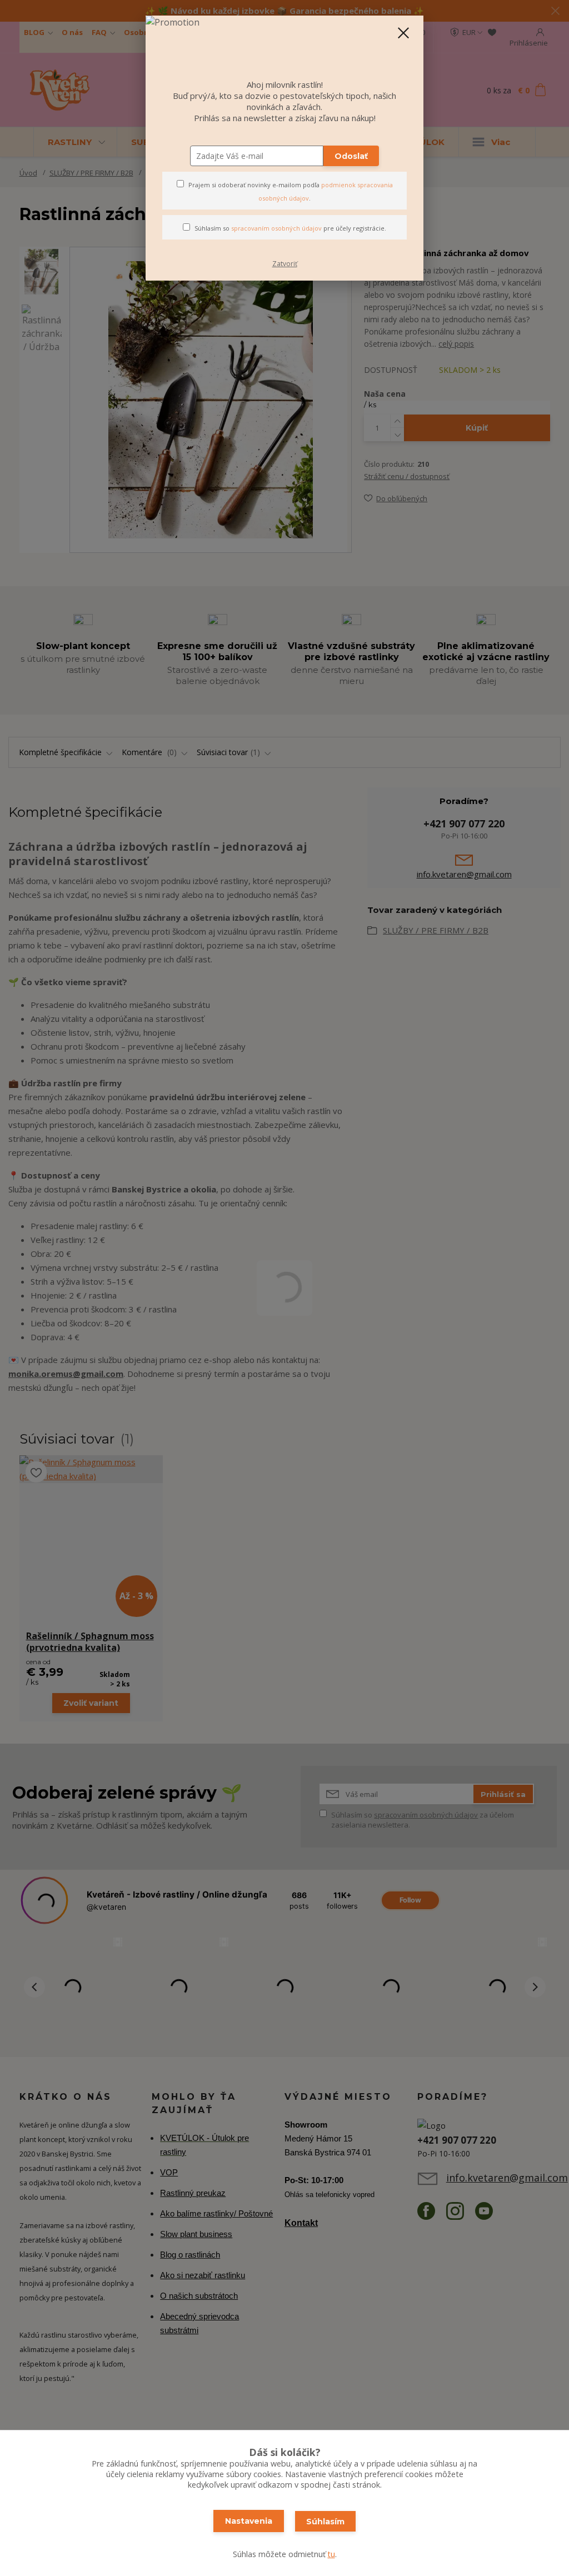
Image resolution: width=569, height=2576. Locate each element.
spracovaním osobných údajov (276, 228)
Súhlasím (325, 2522)
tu (331, 2554)
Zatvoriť (285, 264)
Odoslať (351, 156)
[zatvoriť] (403, 33)
